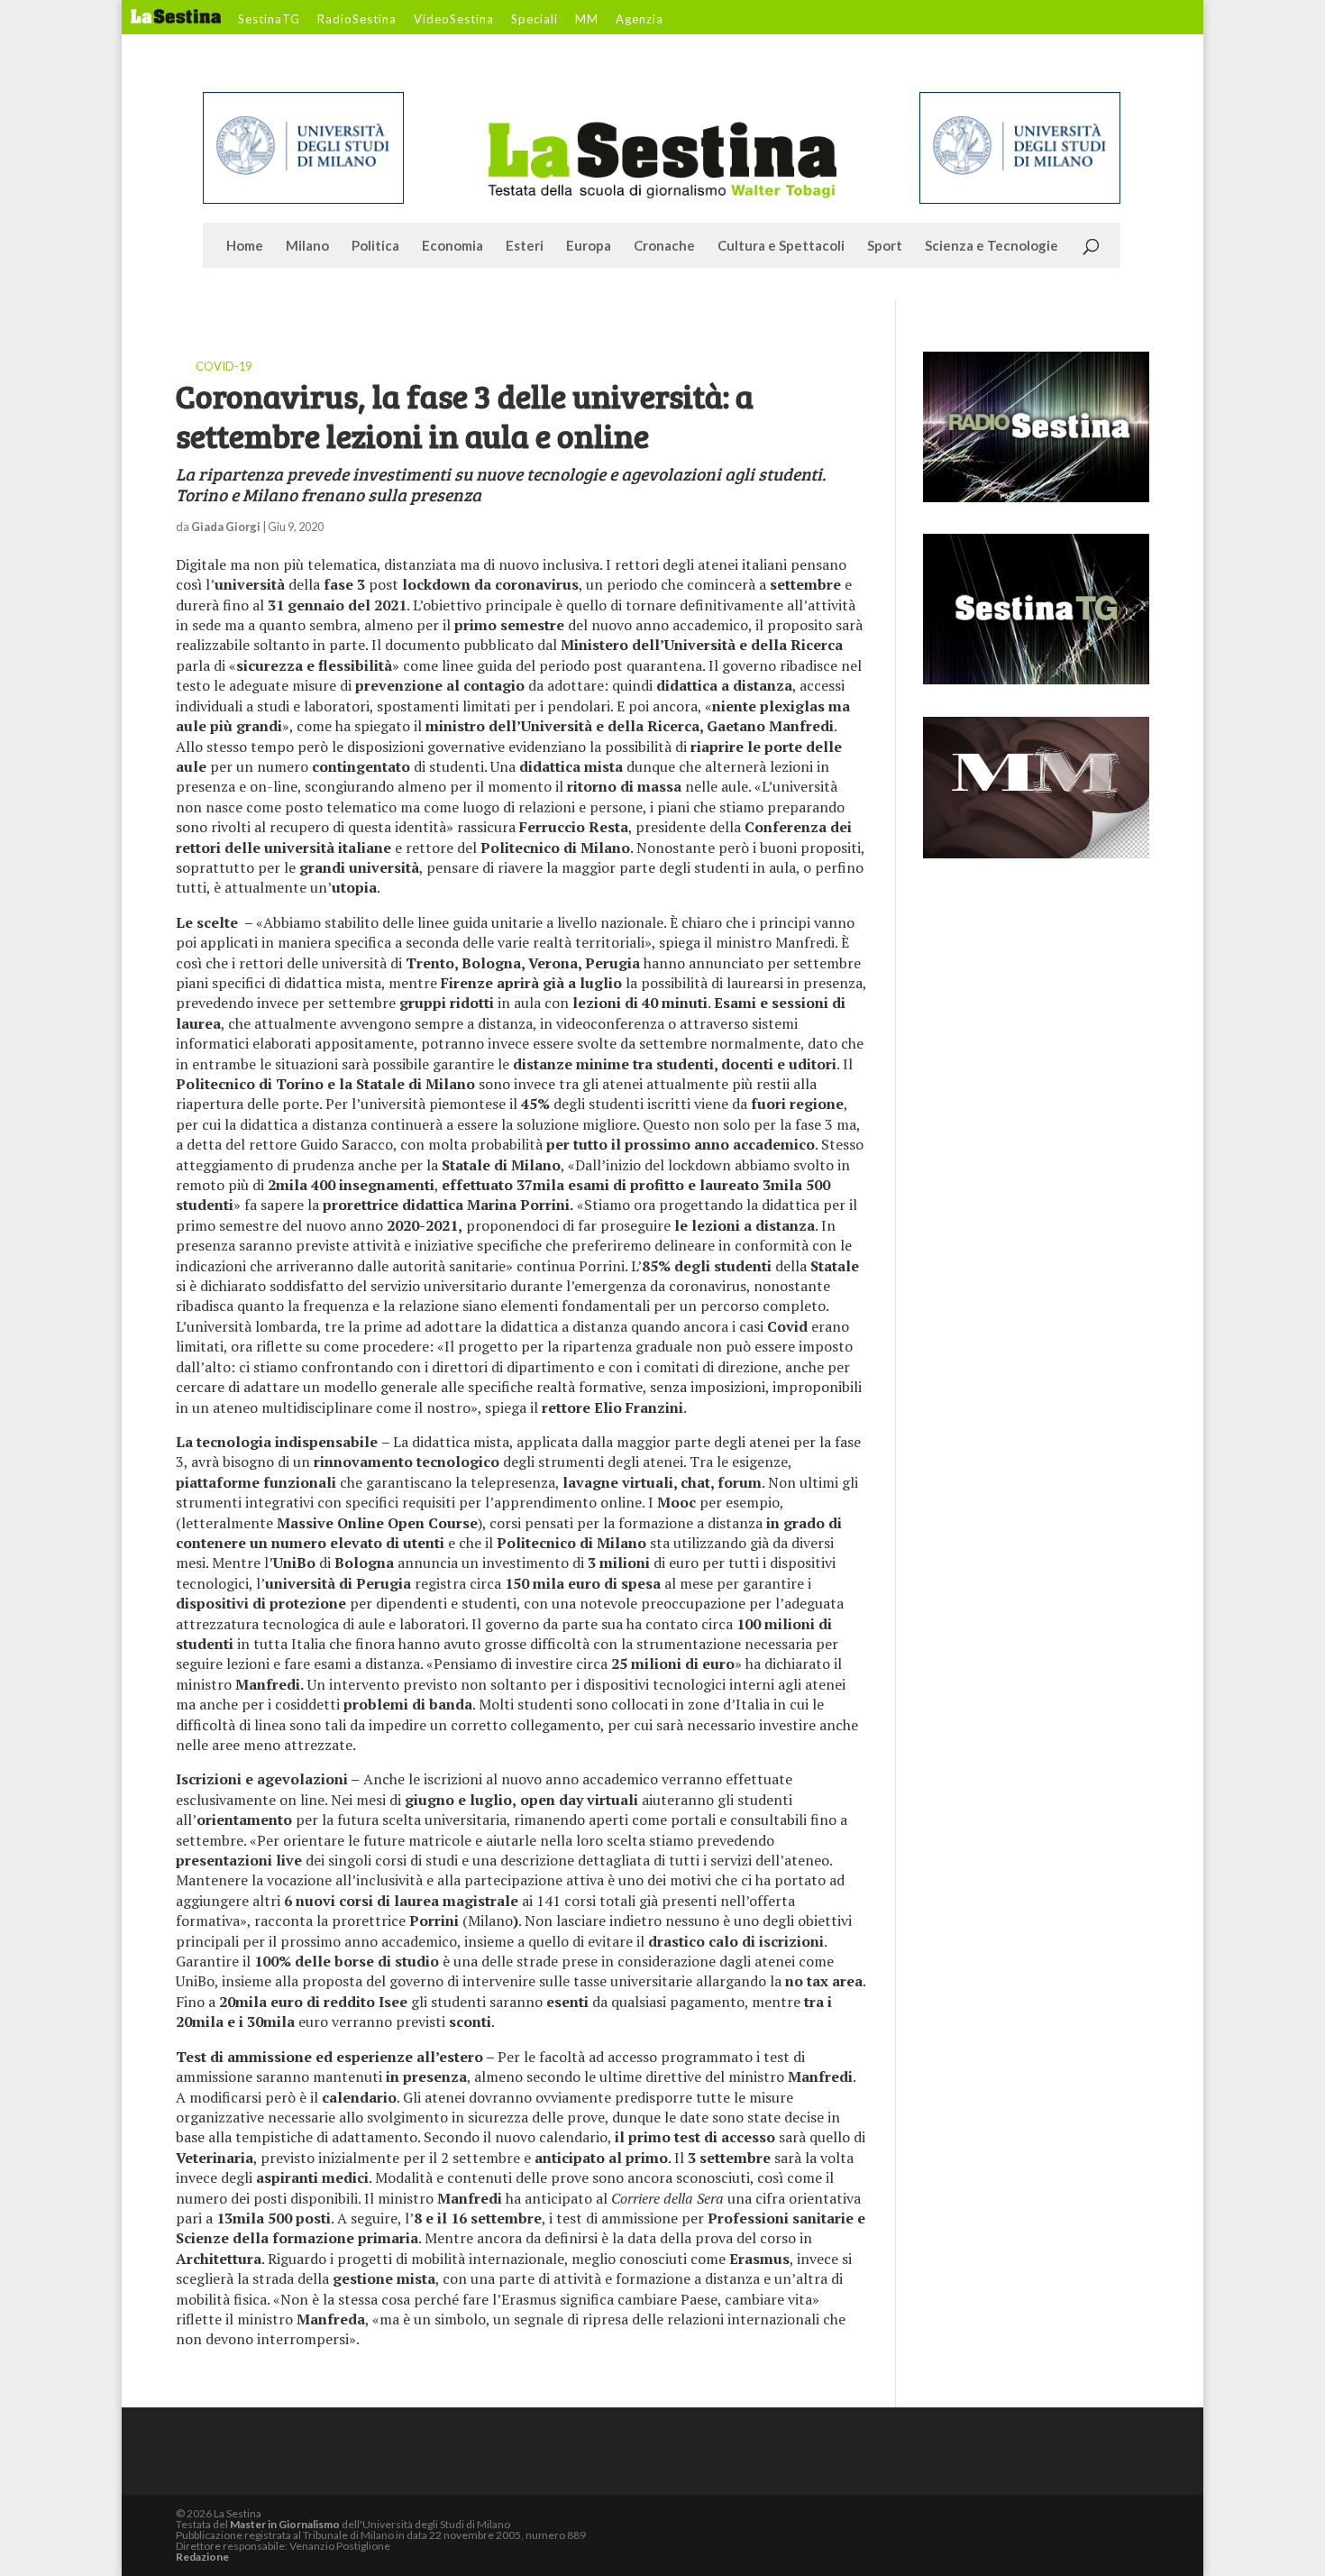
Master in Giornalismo (285, 2524)
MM (587, 20)
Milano (307, 246)
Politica (375, 246)
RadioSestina (357, 20)
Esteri (525, 246)
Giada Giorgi (226, 527)
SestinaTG (269, 20)
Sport (885, 246)
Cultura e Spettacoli (781, 246)
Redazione (202, 2557)
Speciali (535, 20)
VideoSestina (454, 20)
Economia (452, 246)
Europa (589, 246)
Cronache (664, 246)
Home (245, 246)
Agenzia (640, 20)
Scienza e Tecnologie (991, 246)
